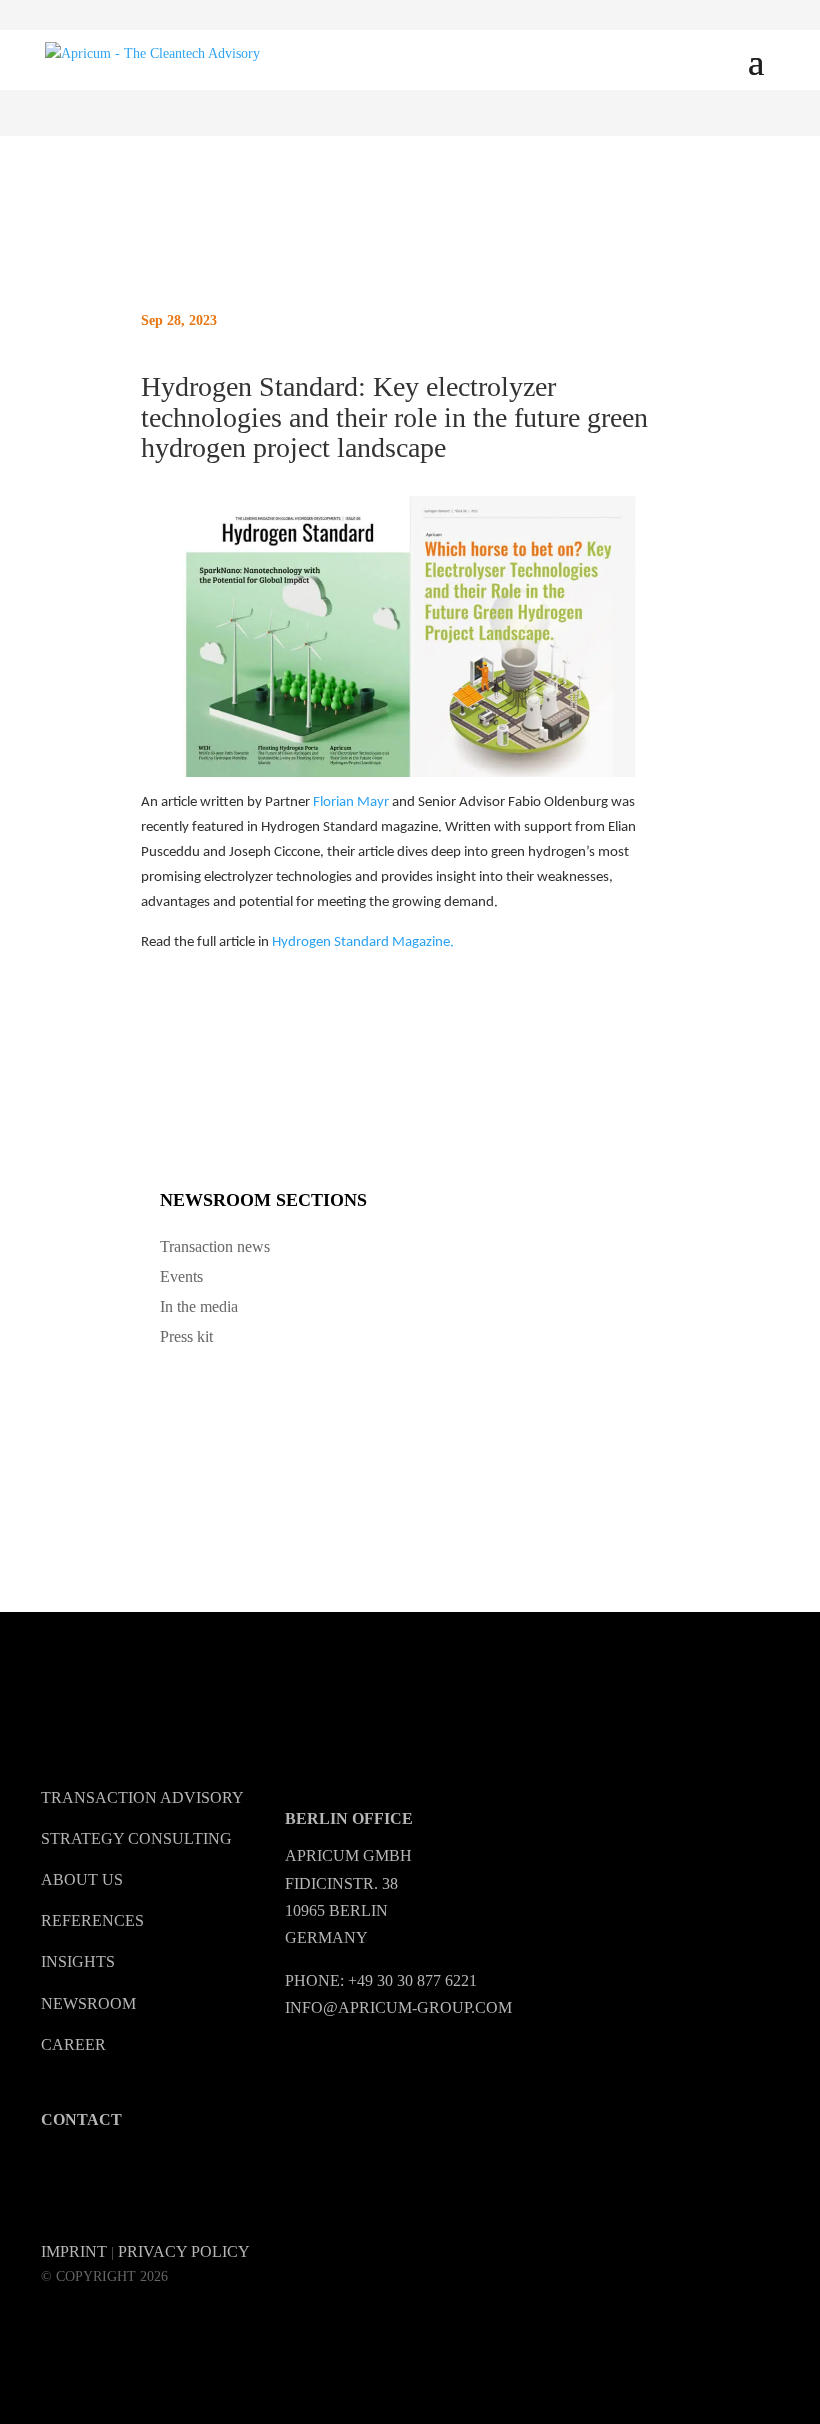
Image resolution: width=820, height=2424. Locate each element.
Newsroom (88, 2003)
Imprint (74, 2251)
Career (73, 2044)
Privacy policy (184, 2251)
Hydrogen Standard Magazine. (363, 942)
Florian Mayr (351, 802)
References (92, 1920)
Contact (81, 2119)
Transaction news (215, 1246)
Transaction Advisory (142, 1797)
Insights (78, 1961)
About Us (82, 1879)
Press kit (186, 1336)
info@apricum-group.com (398, 2007)
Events (181, 1276)
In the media (199, 1306)
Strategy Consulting (136, 1838)
